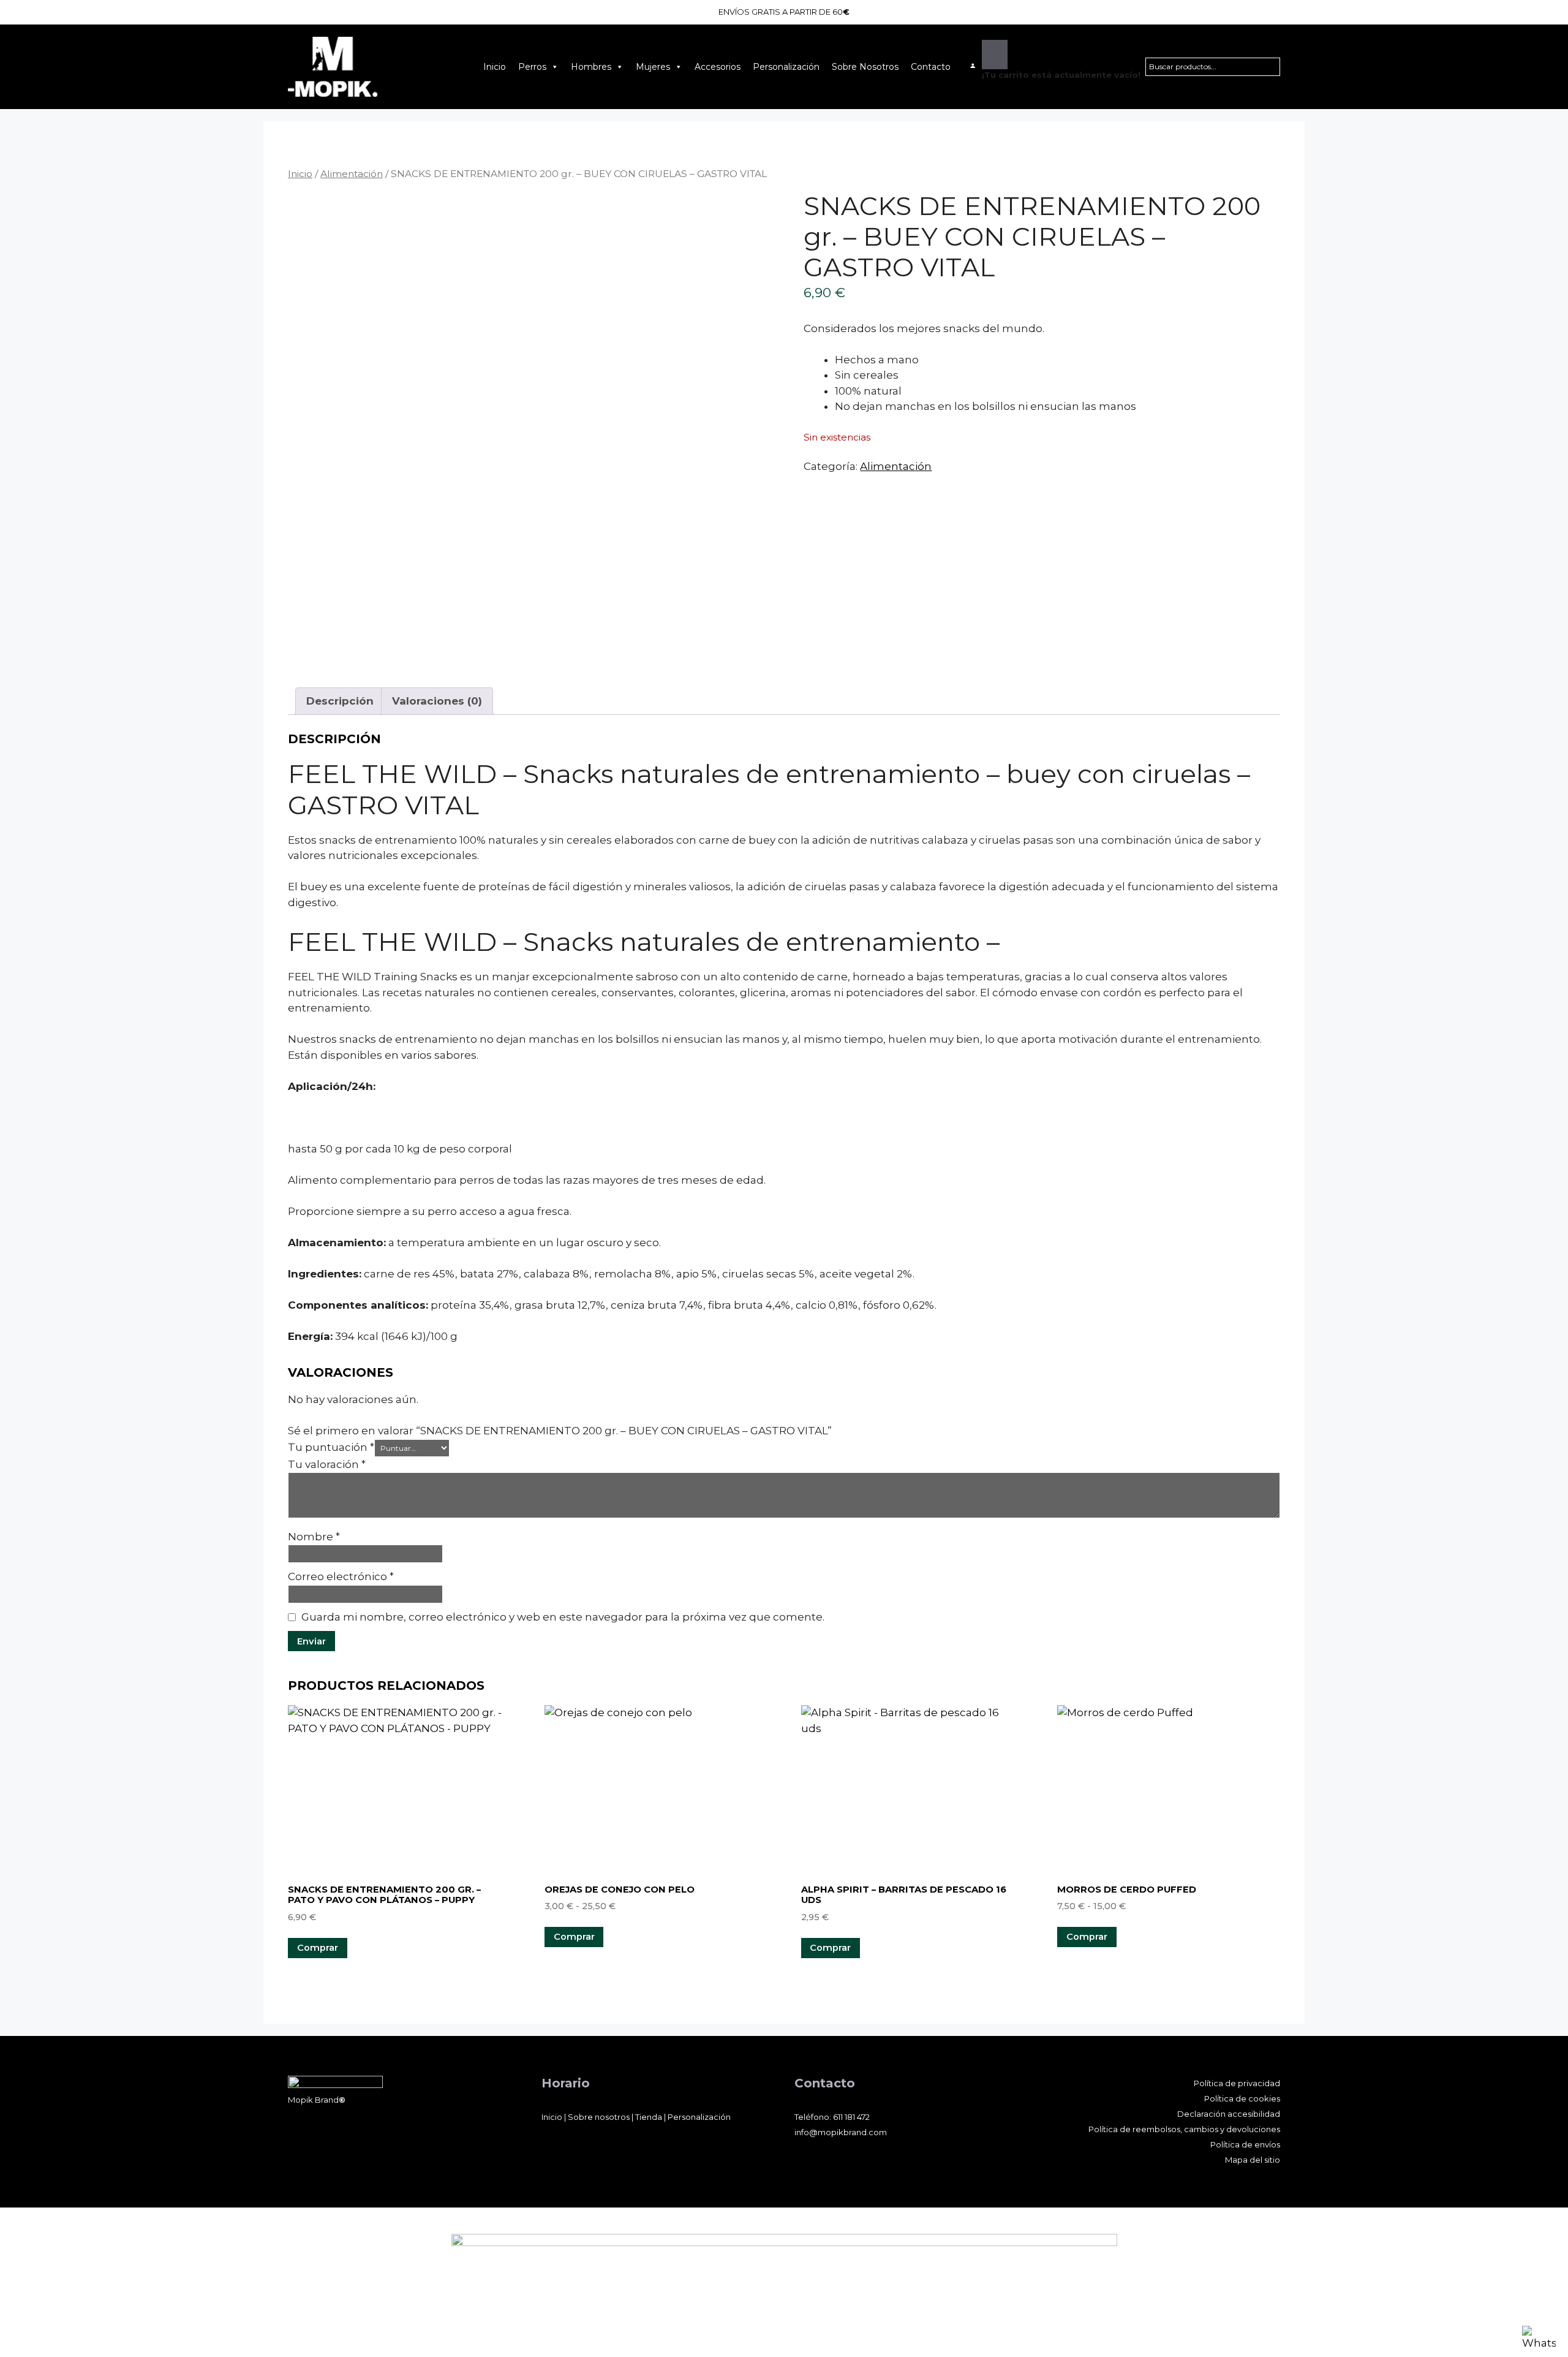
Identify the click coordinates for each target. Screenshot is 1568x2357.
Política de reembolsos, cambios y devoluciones (1184, 2129)
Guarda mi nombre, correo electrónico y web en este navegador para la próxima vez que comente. (563, 1617)
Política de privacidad (1237, 2083)
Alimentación (352, 174)
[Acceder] (973, 66)
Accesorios (718, 67)
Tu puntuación (331, 1447)
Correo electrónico (341, 1576)
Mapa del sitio (1253, 2160)
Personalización (786, 67)
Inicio (495, 67)
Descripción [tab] (340, 701)
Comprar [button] (318, 1948)
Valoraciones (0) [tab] (437, 701)
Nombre (314, 1537)
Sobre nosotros (599, 2117)
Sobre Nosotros (865, 67)
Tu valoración (327, 1464)
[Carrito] (995, 55)
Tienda (649, 2117)
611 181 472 (851, 2117)
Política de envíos (1245, 2144)
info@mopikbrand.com (841, 2132)
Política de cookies (1242, 2098)
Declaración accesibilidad (1229, 2114)
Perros (532, 67)
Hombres (591, 67)
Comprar (574, 1937)
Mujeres (653, 67)
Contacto (931, 67)
